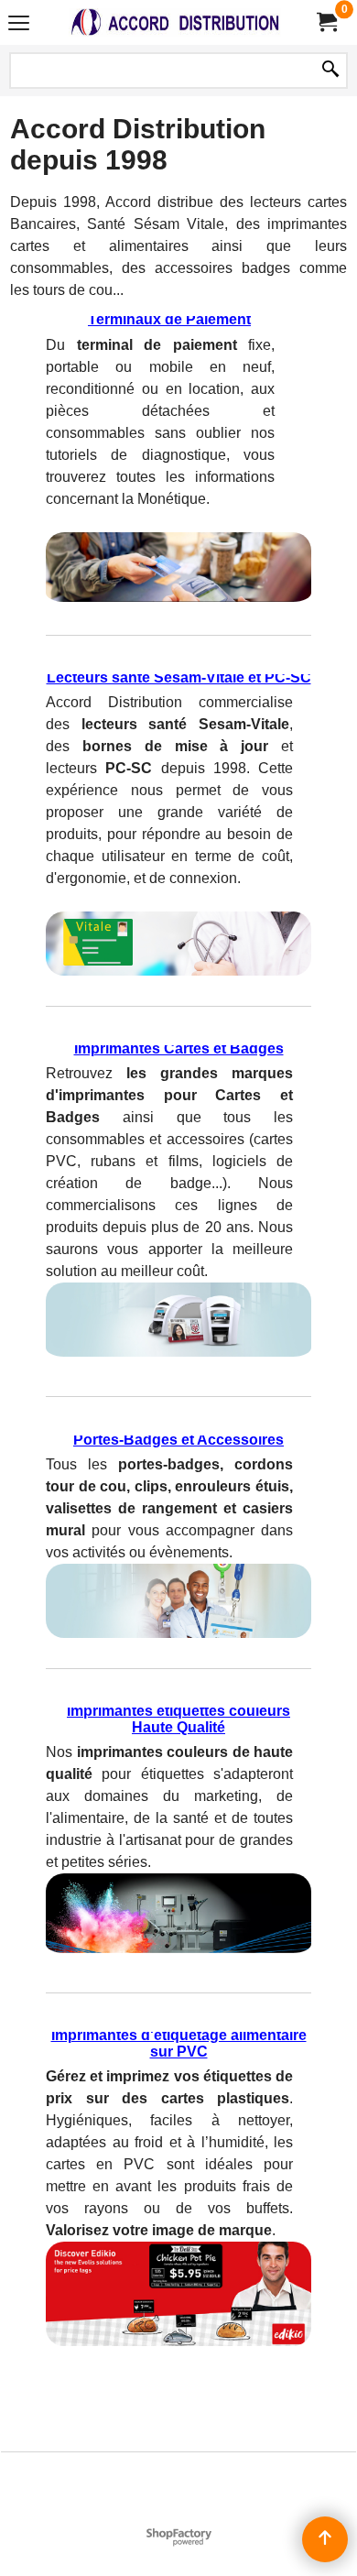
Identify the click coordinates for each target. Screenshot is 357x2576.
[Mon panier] (326, 22)
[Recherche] (330, 71)
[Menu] (19, 24)
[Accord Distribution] (175, 22)
